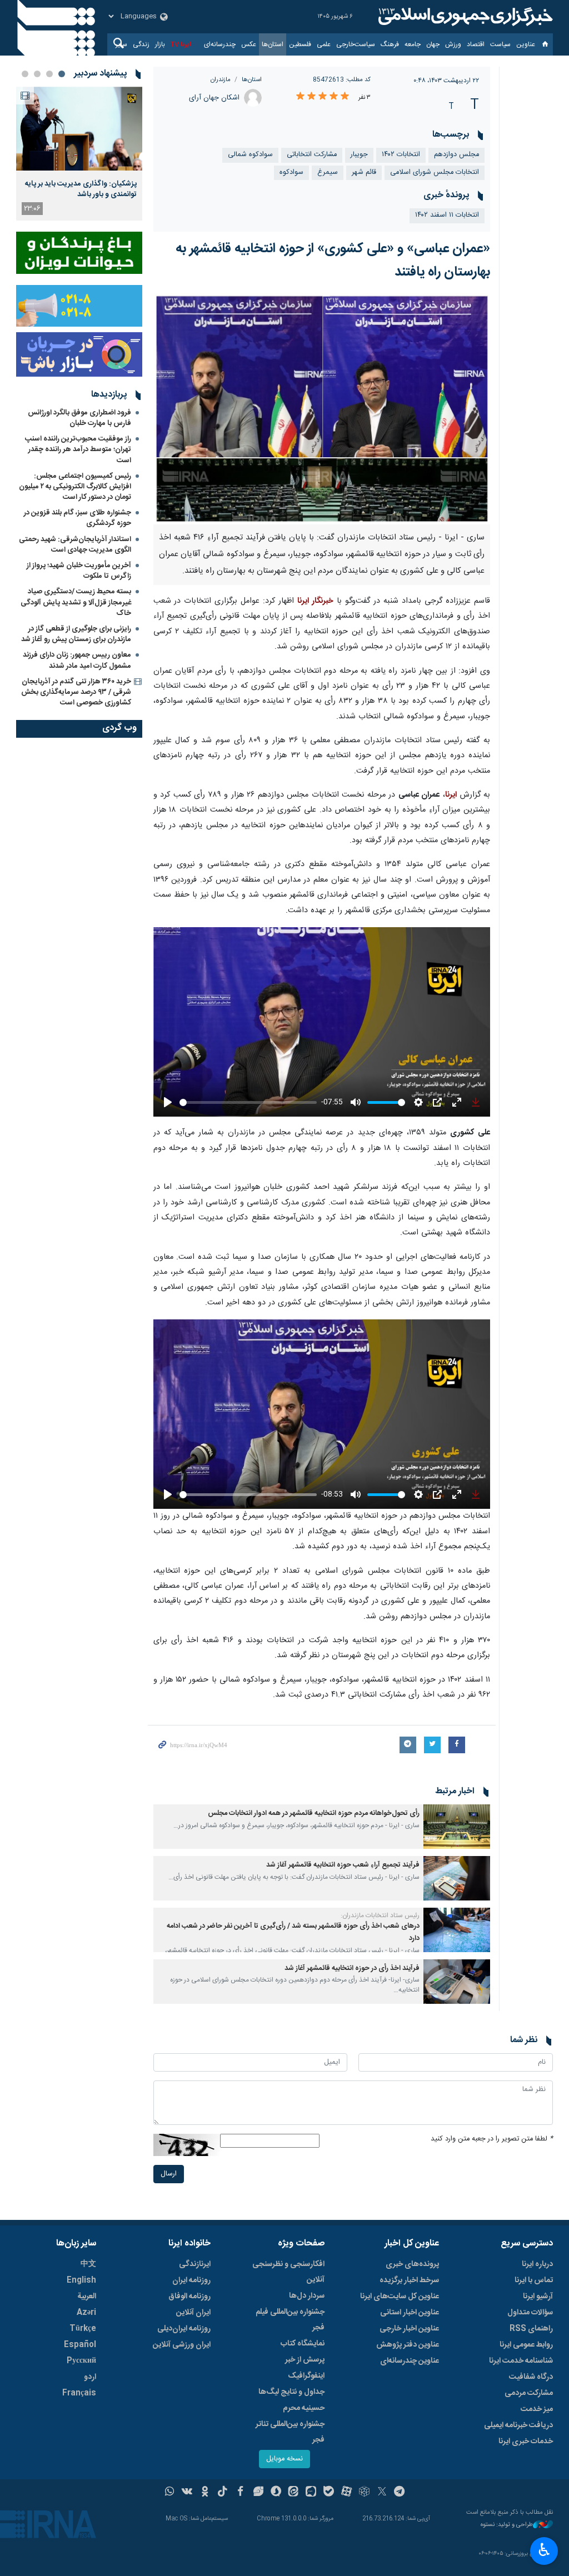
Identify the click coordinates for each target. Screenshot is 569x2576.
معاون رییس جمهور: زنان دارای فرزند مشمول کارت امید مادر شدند (77, 660)
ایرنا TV (181, 44)
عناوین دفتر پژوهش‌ (408, 2345)
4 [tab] (25, 74)
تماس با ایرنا (534, 2280)
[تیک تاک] (223, 2493)
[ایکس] (382, 2493)
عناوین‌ (526, 44)
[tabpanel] (79, 154)
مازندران (221, 80)
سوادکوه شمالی (250, 155)
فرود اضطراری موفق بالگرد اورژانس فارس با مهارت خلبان (79, 418)
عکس (249, 44)
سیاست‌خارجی (356, 44)
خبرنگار (321, 601)
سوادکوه (291, 172)
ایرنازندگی (195, 2264)
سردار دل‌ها (307, 2296)
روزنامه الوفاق (189, 2297)
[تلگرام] (400, 2493)
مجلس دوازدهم (456, 155)
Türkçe (83, 2329)
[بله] (329, 2493)
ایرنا (464, 17)
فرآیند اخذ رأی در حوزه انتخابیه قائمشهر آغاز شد (352, 1969)
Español (80, 2345)
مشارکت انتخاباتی (312, 155)
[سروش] (276, 2493)
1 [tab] (62, 74)
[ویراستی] (258, 2493)
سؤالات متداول (530, 2313)
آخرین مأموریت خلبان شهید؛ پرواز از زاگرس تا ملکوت (79, 571)
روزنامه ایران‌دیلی (184, 2329)
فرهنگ (390, 44)
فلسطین (300, 44)
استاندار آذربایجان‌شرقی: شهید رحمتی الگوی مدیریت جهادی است (75, 545)
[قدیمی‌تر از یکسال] (457, 1827)
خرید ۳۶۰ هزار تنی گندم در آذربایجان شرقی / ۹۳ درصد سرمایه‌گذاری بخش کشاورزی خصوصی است (76, 692)
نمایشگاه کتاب (303, 2344)
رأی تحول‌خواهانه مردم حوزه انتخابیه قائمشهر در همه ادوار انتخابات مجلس (314, 1814)
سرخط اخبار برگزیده (409, 2280)
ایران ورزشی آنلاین (182, 2345)
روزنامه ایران (191, 2280)
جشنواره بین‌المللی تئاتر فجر (290, 2432)
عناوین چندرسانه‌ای (410, 2361)
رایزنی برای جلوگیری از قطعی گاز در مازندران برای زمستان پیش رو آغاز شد (76, 634)
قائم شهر (364, 172)
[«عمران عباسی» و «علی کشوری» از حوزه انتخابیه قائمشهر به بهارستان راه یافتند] (322, 409)
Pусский (81, 2361)
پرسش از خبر (305, 2360)
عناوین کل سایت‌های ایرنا (400, 2297)
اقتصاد (476, 44)
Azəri (86, 2313)
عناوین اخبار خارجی (409, 2329)
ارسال (169, 2174)
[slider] (248, 1102)
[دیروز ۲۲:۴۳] (79, 129)
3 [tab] (37, 74)
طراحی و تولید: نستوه (507, 2525)
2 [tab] (49, 74)
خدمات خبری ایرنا (526, 2442)
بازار (160, 44)
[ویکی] (187, 2493)
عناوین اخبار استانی (410, 2313)
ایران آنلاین (193, 2313)
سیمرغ (328, 172)
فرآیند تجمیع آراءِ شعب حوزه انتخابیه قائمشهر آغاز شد (343, 1865)
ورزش (453, 44)
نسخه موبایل (284, 2459)
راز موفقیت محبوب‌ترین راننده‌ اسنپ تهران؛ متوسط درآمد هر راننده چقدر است (78, 449)
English (81, 2280)
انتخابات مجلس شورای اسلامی (435, 172)
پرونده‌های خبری (412, 2264)
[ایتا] (294, 2493)
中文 (88, 2264)
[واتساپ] (170, 2493)
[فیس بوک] (240, 2493)
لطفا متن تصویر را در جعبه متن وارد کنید (492, 2139)
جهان (433, 44)
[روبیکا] (364, 2493)
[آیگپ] (311, 2493)
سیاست (500, 44)
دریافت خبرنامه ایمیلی (518, 2425)
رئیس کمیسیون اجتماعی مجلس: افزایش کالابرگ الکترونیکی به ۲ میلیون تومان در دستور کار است (75, 487)
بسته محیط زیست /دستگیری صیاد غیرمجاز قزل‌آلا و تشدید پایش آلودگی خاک (76, 602)
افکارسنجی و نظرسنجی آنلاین (288, 2272)
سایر (121, 44)
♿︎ (544, 2550)
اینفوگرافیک (306, 2376)
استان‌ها (273, 44)
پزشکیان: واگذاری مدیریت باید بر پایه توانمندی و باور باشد (81, 189)
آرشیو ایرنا (538, 2297)
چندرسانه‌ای (220, 44)
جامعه (413, 44)
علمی (324, 44)
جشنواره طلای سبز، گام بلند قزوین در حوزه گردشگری (78, 518)
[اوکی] (205, 2493)
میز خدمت (537, 2409)
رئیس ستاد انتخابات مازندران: (380, 1915)
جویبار (359, 155)
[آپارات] (346, 2493)
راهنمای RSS (531, 2329)
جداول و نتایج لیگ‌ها (291, 2392)
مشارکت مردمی (529, 2393)
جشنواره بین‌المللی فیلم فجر (290, 2320)
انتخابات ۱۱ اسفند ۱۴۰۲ (447, 215)
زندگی (141, 44)
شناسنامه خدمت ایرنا (521, 2361)
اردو (90, 2377)
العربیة (87, 2297)
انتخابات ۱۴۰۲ (401, 155)
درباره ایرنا (537, 2264)
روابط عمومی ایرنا (526, 2345)
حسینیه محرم (304, 2408)
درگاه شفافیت (531, 2377)
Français (79, 2393)
